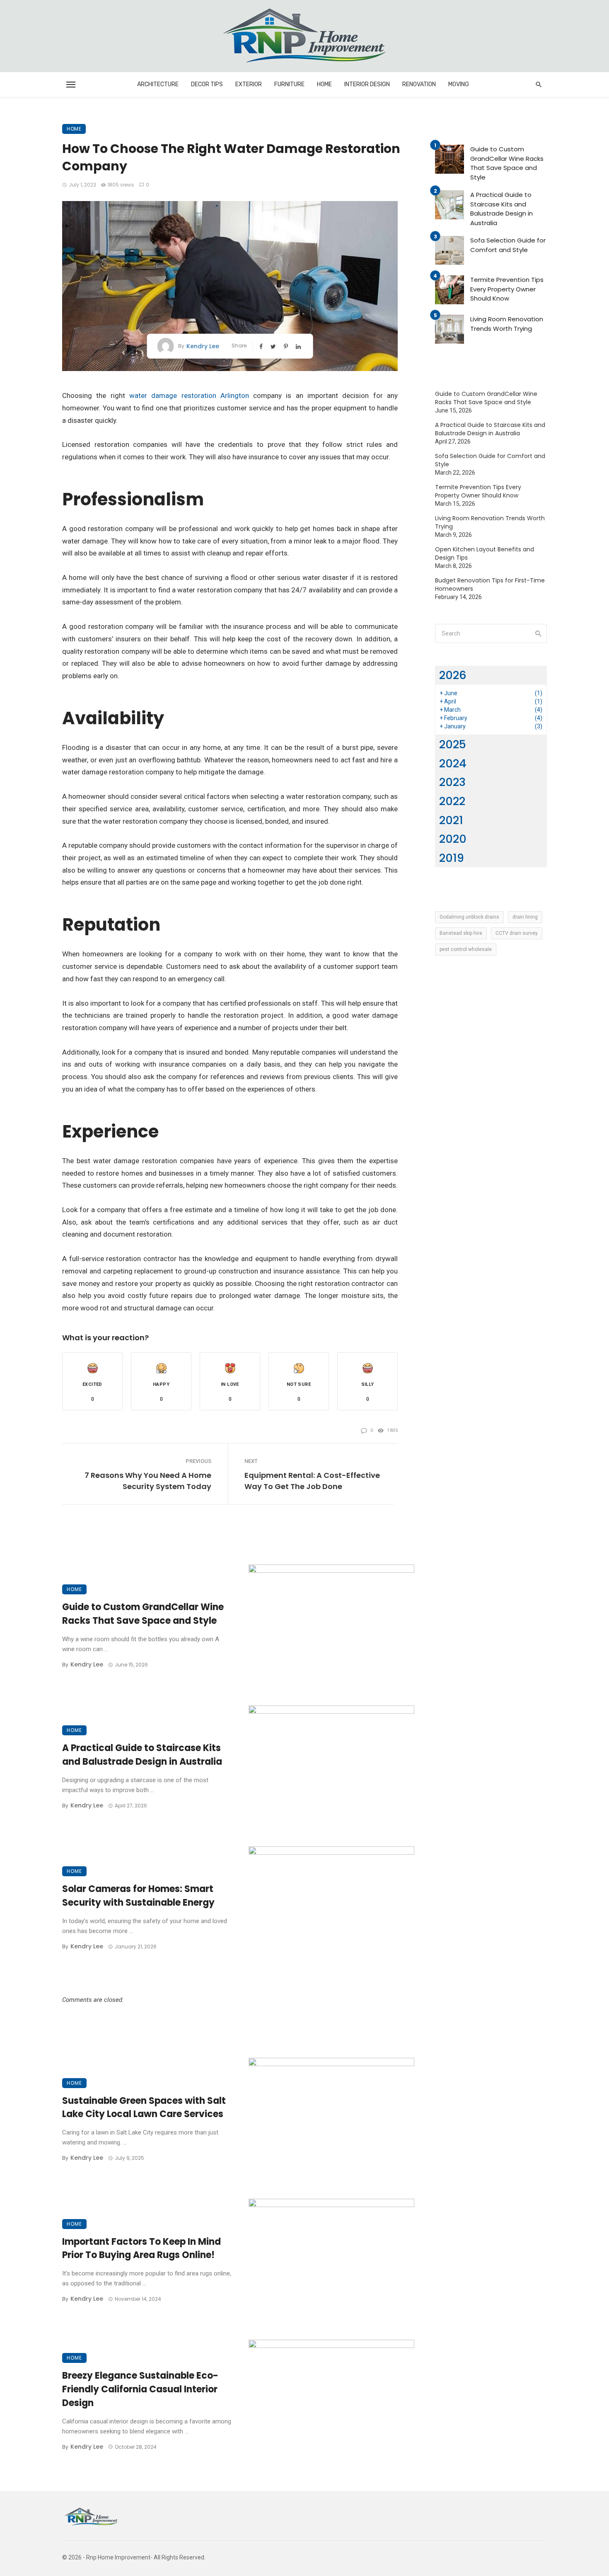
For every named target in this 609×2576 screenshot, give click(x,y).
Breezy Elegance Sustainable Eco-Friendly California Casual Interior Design (140, 2389)
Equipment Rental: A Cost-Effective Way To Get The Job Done (312, 1481)
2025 (453, 744)
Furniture (289, 84)
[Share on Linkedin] (299, 346)
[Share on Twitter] (274, 346)
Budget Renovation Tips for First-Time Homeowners (490, 585)
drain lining (525, 917)
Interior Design (367, 84)
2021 (451, 820)
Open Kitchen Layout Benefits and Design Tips (485, 553)
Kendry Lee (203, 346)
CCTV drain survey (517, 933)
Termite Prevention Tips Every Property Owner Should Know (507, 289)
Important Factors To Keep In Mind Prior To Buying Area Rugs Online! (141, 2249)
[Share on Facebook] (262, 346)
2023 (452, 782)
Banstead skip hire (461, 933)
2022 (452, 801)
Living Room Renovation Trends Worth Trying (507, 324)
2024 (453, 763)
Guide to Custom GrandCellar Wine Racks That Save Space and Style (143, 1614)
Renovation (419, 84)
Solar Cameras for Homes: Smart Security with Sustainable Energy (138, 1896)
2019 (452, 858)
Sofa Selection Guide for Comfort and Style (508, 245)
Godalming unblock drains (469, 917)
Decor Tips (207, 84)
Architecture (158, 84)
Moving (459, 84)
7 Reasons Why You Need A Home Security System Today (148, 1481)
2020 (453, 839)
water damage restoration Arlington (189, 395)
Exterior (249, 84)
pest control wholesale (466, 949)
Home (324, 84)
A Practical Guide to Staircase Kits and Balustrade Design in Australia (142, 1755)
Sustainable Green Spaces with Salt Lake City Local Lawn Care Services (144, 2108)
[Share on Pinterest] (287, 346)
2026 (453, 675)
